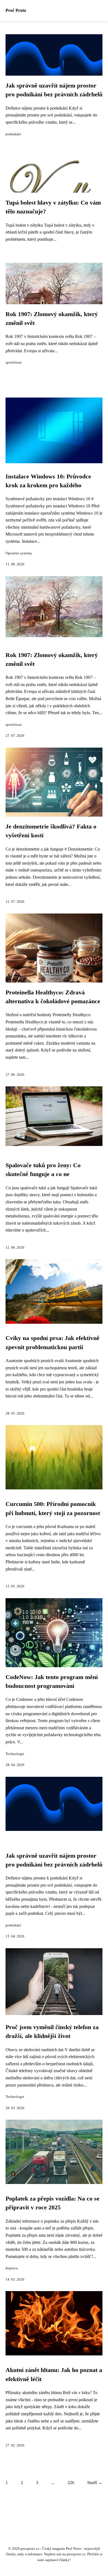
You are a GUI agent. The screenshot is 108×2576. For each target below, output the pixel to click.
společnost (14, 362)
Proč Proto (16, 10)
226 (71, 2483)
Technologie (15, 1754)
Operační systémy (19, 553)
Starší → (95, 2483)
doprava (12, 2268)
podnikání (13, 134)
